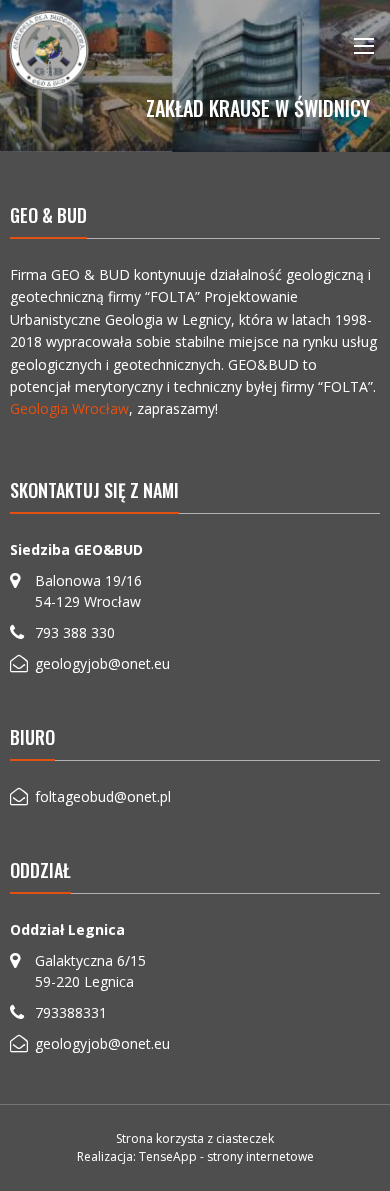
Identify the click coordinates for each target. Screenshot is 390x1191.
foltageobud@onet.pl (103, 796)
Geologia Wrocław (69, 408)
